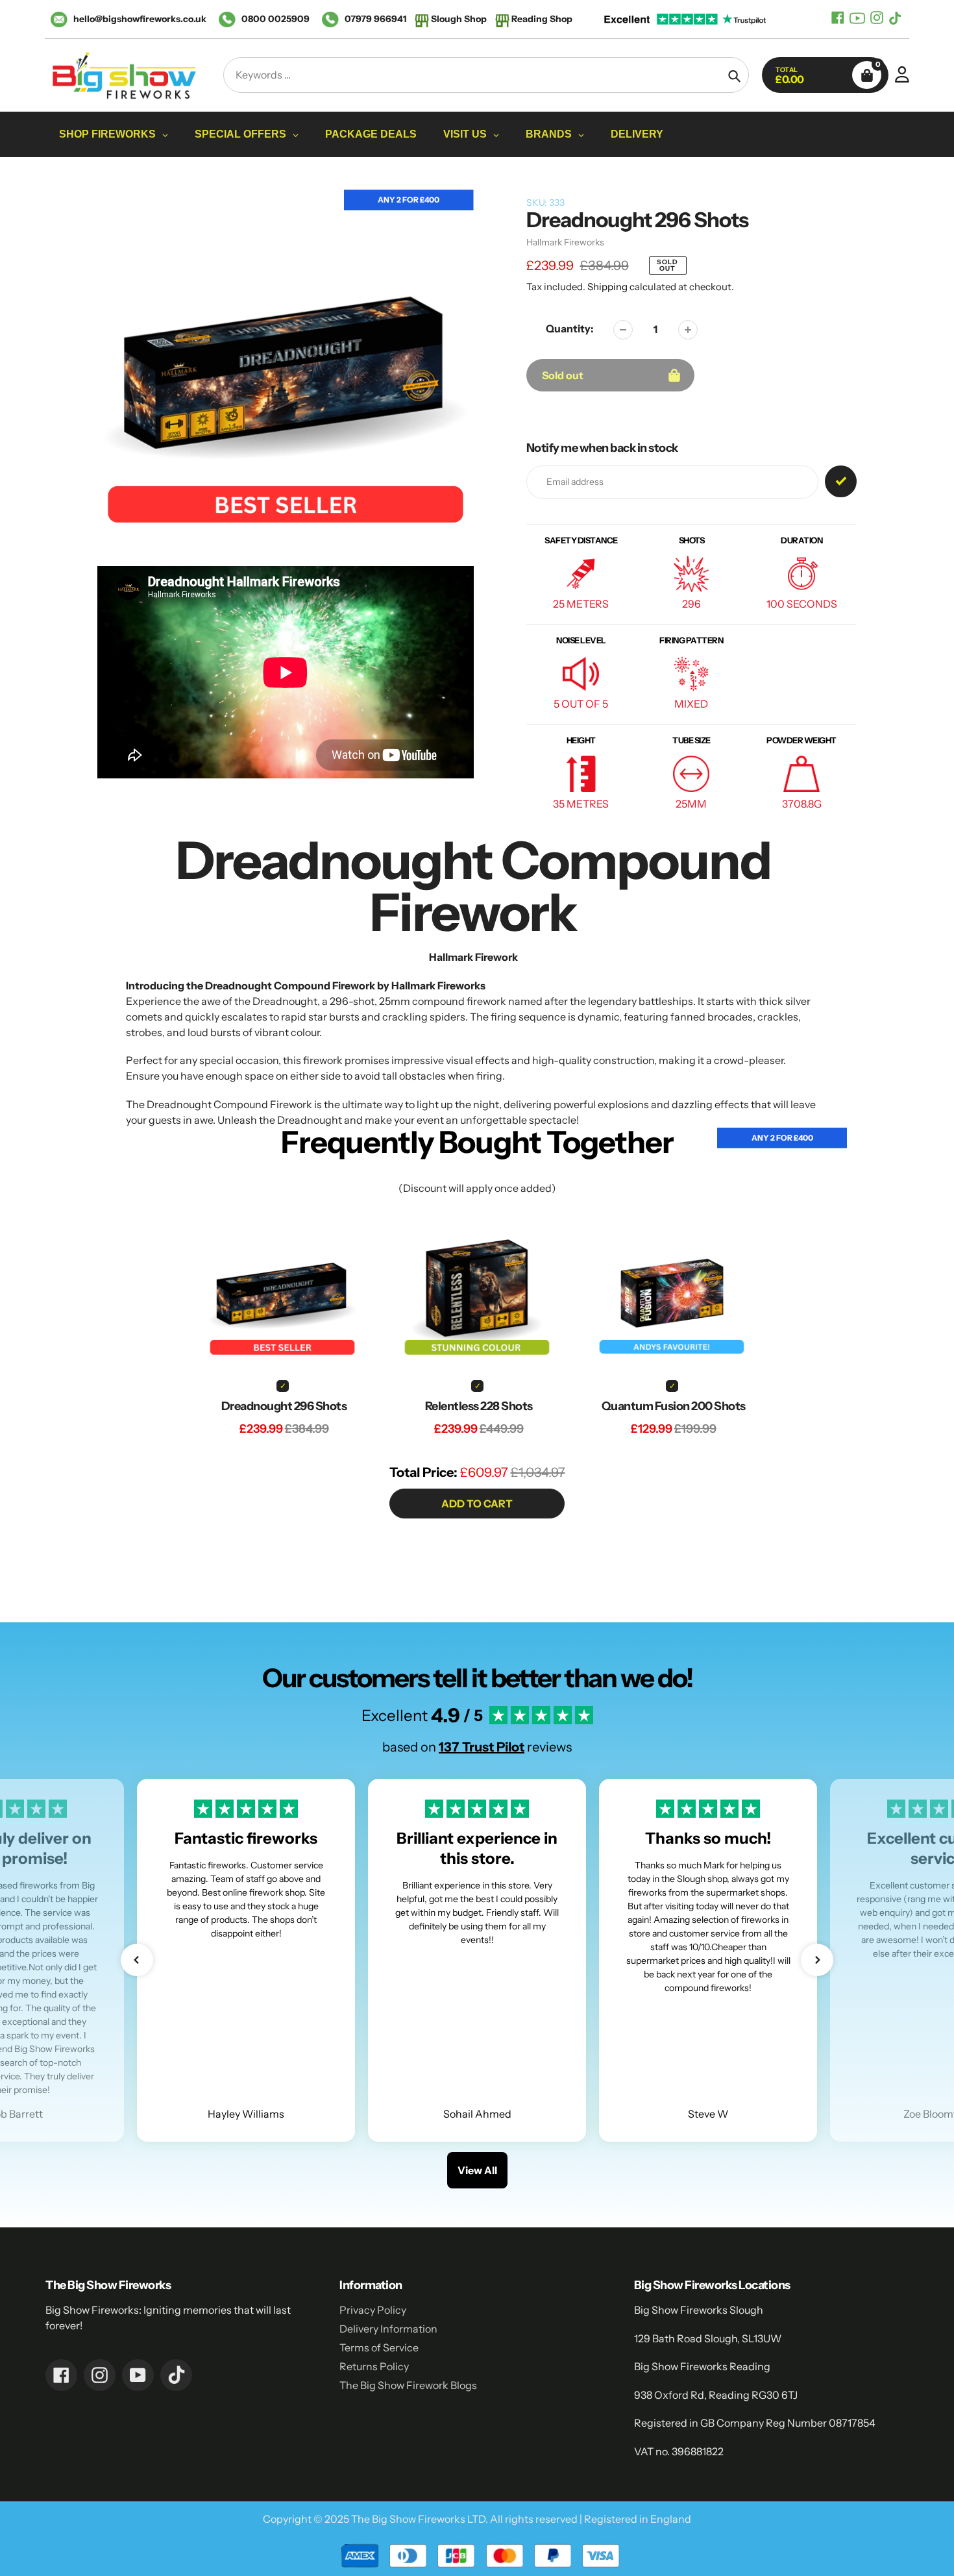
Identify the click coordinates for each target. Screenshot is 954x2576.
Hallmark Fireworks (565, 242)
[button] (137, 1960)
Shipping (607, 287)
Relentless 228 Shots (479, 1406)
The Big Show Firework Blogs (408, 2385)
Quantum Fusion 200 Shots (674, 1406)
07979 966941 (375, 19)
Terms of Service (379, 2347)
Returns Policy (374, 2366)
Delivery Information (388, 2329)
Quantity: (570, 328)
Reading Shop (542, 19)
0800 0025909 (275, 19)
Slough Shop (459, 19)
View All (477, 2170)
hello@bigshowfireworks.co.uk (140, 19)
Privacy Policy (373, 2310)
